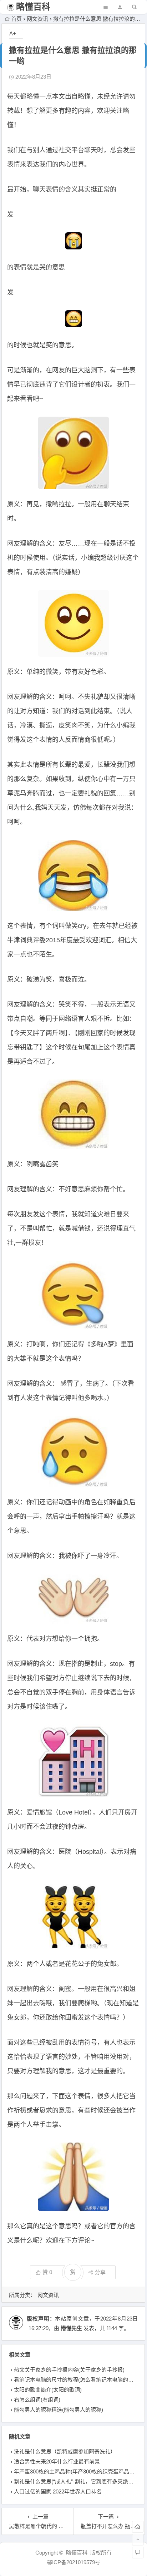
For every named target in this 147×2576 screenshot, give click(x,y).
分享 (100, 2272)
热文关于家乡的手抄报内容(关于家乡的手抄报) (69, 2370)
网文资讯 (37, 19)
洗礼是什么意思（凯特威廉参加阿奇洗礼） (65, 2451)
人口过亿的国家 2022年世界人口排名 (58, 2491)
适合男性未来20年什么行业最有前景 (57, 2461)
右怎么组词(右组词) (37, 2400)
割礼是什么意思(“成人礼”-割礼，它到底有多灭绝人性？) (80, 2481)
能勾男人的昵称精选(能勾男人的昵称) (59, 2410)
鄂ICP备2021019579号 (73, 2562)
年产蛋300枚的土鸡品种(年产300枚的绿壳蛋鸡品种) (75, 2471)
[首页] (138, 2527)
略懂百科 (33, 7)
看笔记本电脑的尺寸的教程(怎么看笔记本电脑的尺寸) (77, 2380)
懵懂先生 (71, 2328)
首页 (16, 19)
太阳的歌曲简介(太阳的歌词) (48, 2390)
